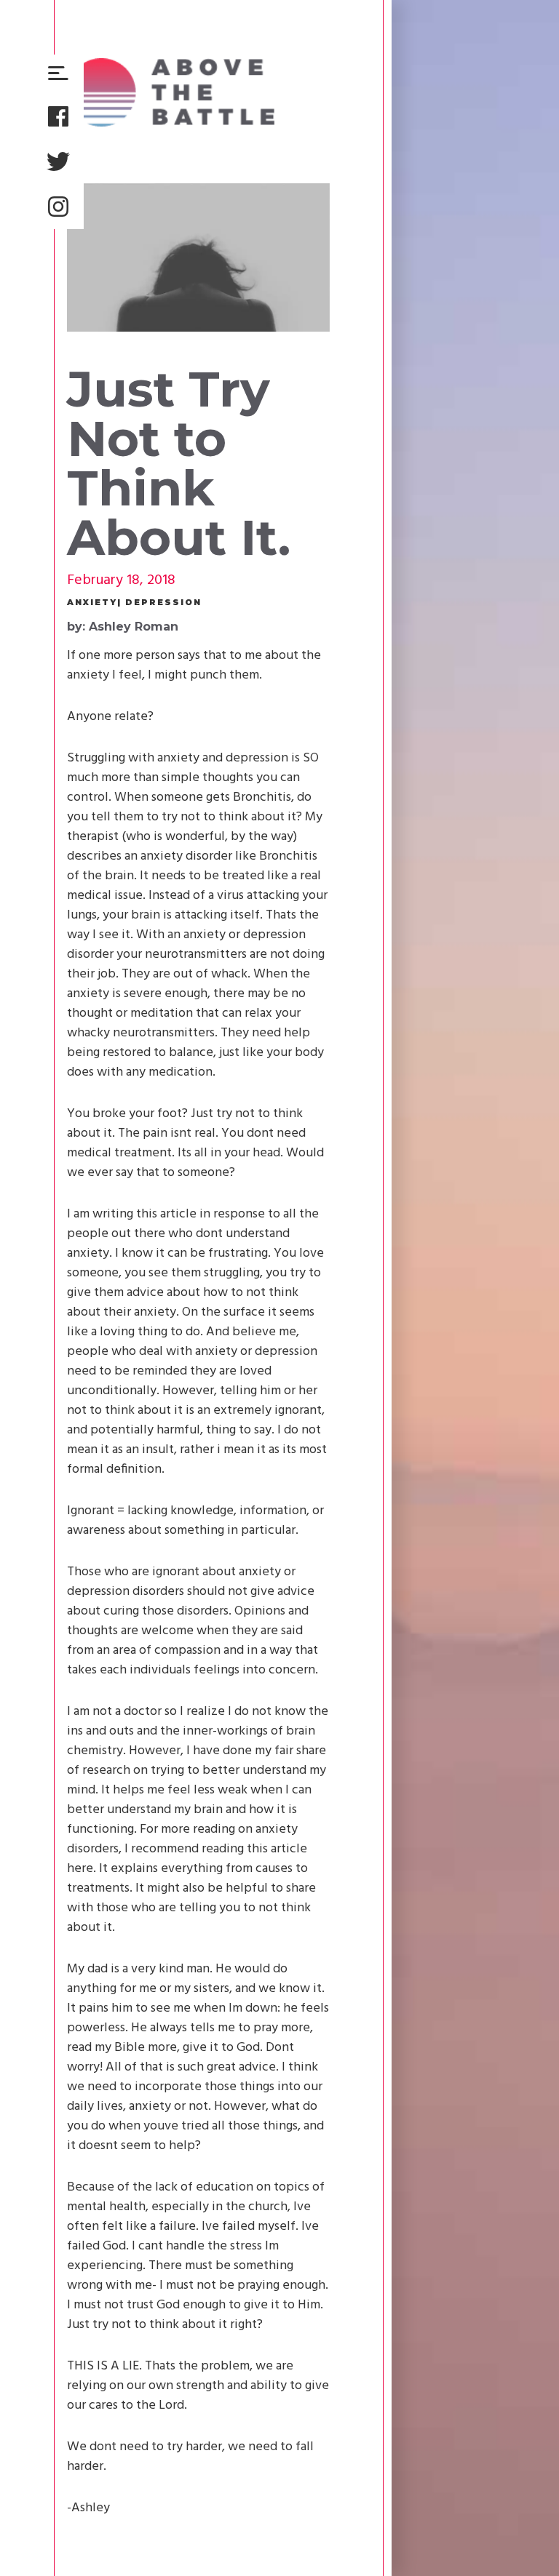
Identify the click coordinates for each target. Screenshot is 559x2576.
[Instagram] (58, 207)
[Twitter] (58, 161)
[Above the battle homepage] (171, 92)
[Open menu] (58, 74)
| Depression (159, 603)
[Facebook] (58, 116)
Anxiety (92, 603)
